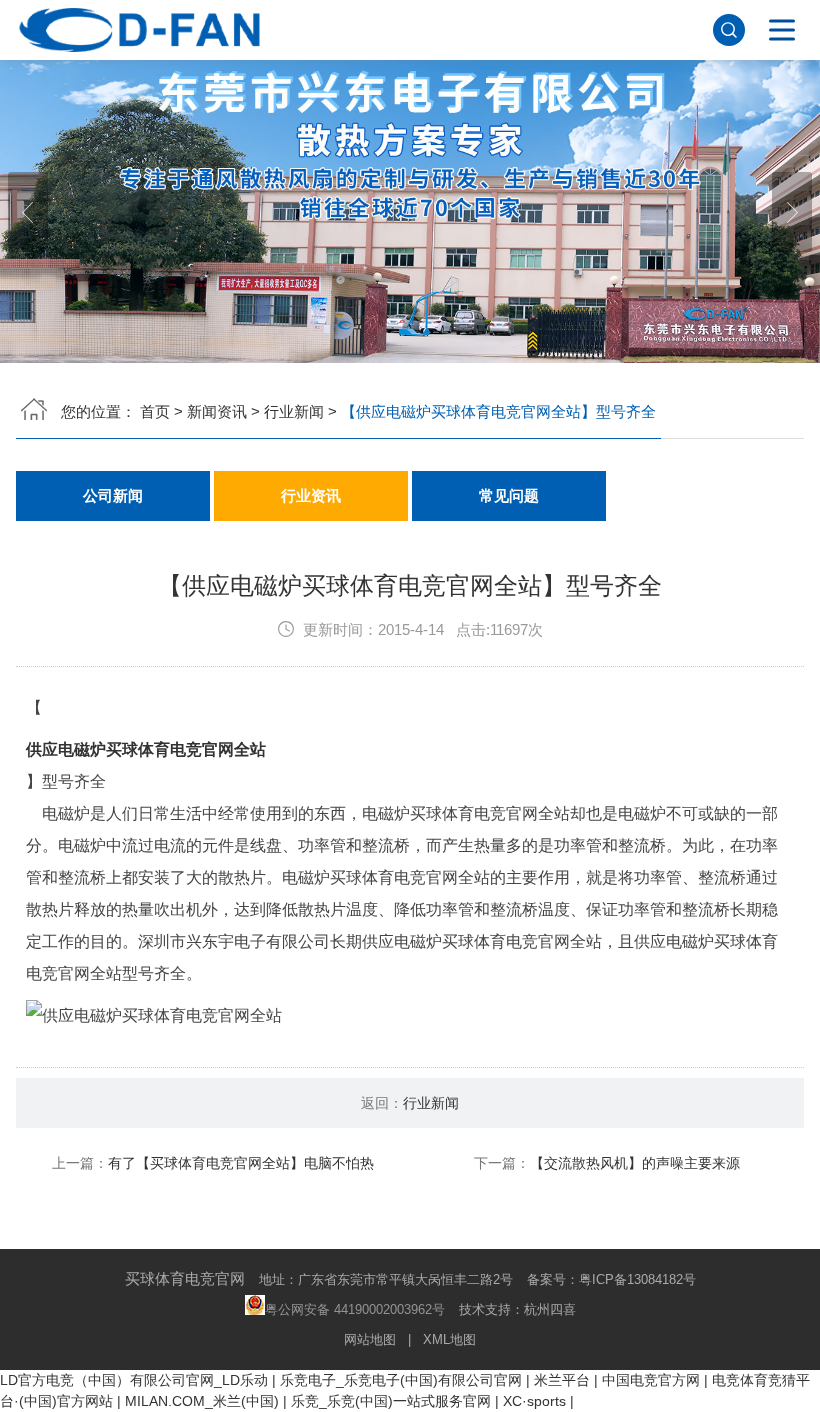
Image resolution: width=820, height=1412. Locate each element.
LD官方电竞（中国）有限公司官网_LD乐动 (134, 1380)
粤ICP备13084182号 (637, 1279)
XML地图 (449, 1339)
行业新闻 (294, 411)
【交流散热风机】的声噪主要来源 (635, 1163)
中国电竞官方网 (651, 1380)
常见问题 (509, 496)
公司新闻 (113, 496)
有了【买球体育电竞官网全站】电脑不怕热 (241, 1163)
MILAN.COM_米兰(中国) (202, 1401)
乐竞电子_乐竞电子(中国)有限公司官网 (401, 1380)
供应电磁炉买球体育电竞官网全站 (146, 749)
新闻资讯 (217, 411)
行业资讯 (311, 496)
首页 (155, 411)
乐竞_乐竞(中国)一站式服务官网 (391, 1401)
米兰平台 (562, 1380)
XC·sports (534, 1401)
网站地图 (370, 1339)
